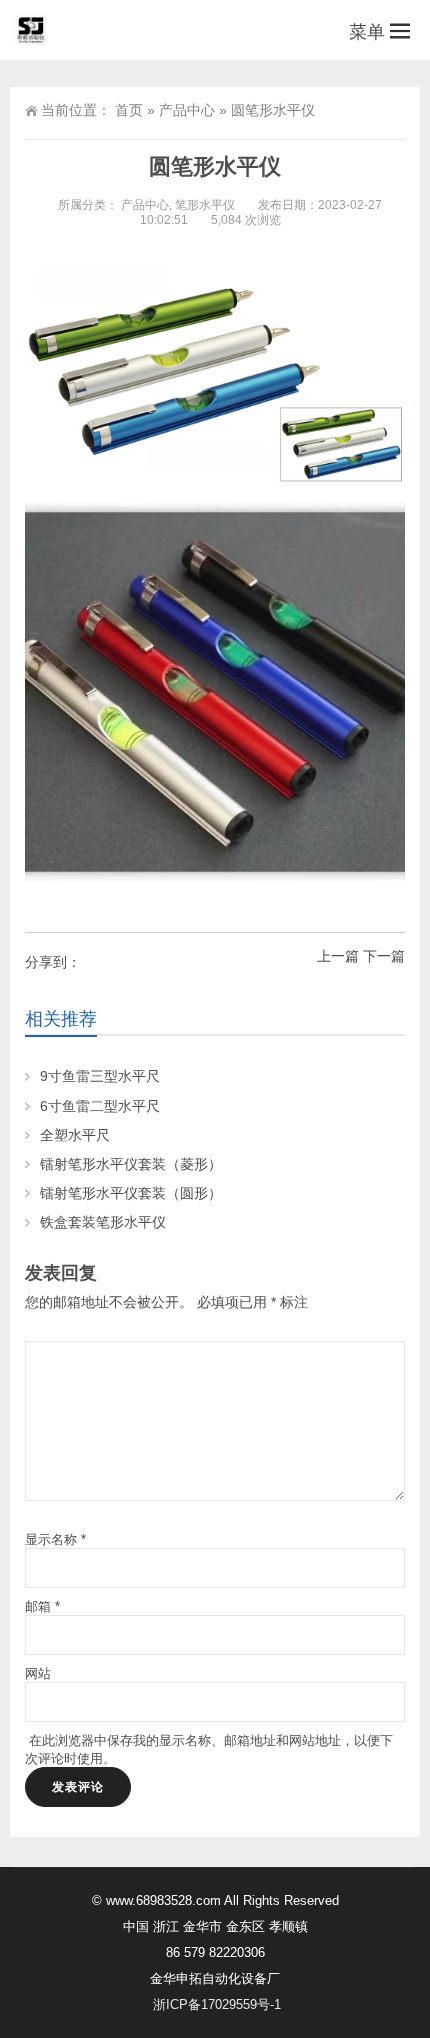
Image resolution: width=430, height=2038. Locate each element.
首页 (129, 110)
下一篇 (384, 956)
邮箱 (42, 1606)
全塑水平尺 (75, 1135)
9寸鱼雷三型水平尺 (100, 1076)
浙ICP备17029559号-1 (217, 2004)
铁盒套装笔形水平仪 (103, 1222)
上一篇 (338, 956)
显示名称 (55, 1539)
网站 (38, 1673)
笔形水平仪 (205, 205)
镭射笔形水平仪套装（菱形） (131, 1164)
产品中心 (187, 110)
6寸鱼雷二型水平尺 (100, 1106)
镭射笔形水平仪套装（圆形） (131, 1193)
